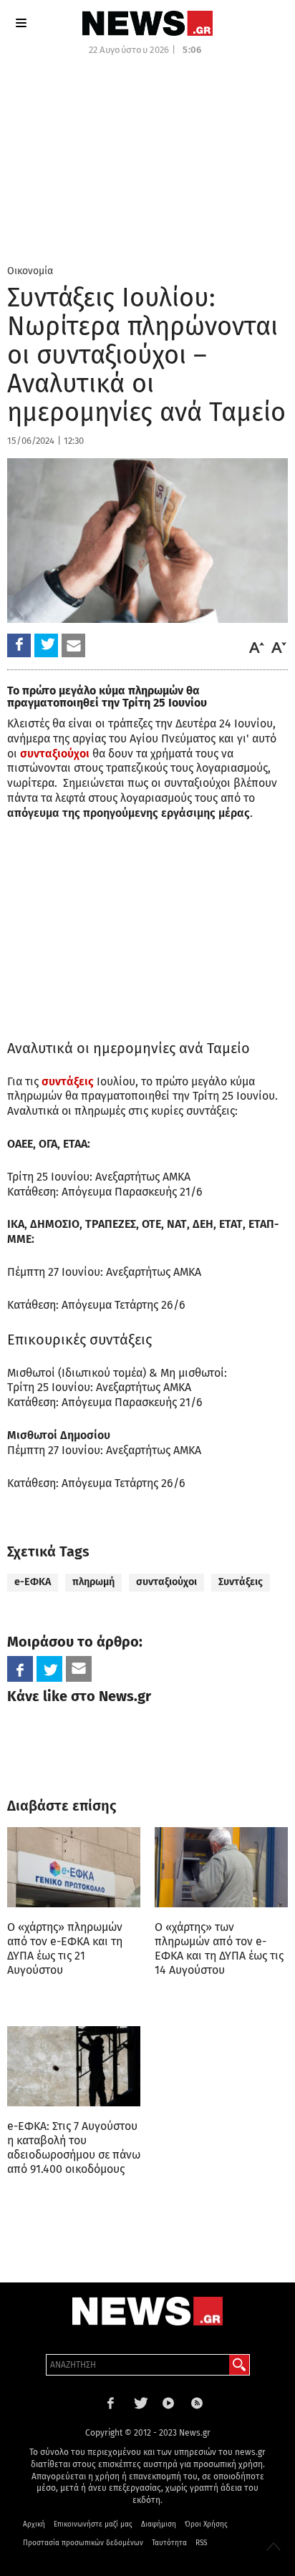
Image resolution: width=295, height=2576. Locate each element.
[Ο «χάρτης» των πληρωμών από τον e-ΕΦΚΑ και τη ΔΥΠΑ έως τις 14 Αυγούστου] (221, 1867)
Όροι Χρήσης (206, 2524)
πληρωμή (93, 1582)
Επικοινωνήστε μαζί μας (93, 2524)
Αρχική (34, 2524)
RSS (201, 2543)
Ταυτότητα (169, 2543)
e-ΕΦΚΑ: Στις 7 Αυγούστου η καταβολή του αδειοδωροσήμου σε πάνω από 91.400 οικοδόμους (74, 2148)
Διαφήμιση (159, 2524)
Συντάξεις (241, 1582)
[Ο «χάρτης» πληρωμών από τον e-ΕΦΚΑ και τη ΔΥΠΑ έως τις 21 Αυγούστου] (74, 1867)
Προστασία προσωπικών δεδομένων (83, 2543)
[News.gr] (147, 23)
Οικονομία (30, 271)
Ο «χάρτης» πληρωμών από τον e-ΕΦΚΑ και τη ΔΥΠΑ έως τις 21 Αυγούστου (65, 1948)
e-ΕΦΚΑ (33, 1582)
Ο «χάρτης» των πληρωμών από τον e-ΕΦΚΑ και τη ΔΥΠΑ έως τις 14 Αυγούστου (219, 1948)
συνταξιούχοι (166, 1582)
